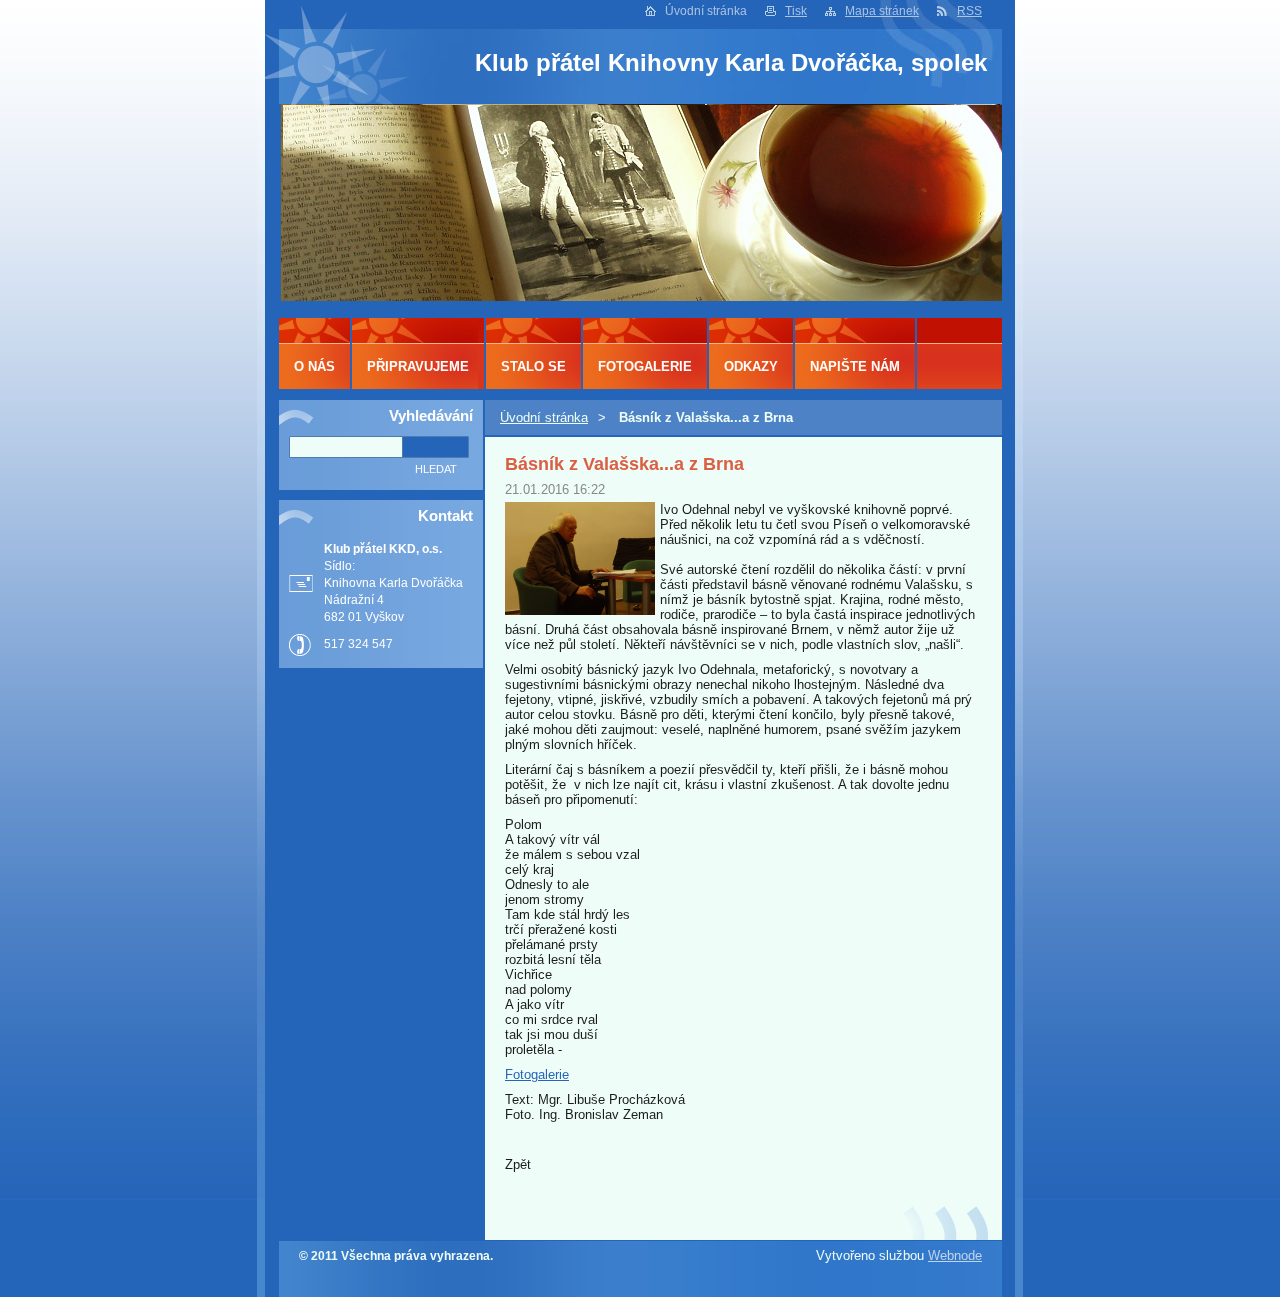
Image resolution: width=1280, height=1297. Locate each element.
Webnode (955, 1255)
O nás (314, 366)
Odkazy (751, 366)
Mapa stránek (882, 11)
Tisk (796, 11)
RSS (969, 11)
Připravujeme (418, 366)
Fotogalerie (537, 1074)
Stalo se (533, 366)
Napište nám (855, 366)
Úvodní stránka (544, 417)
